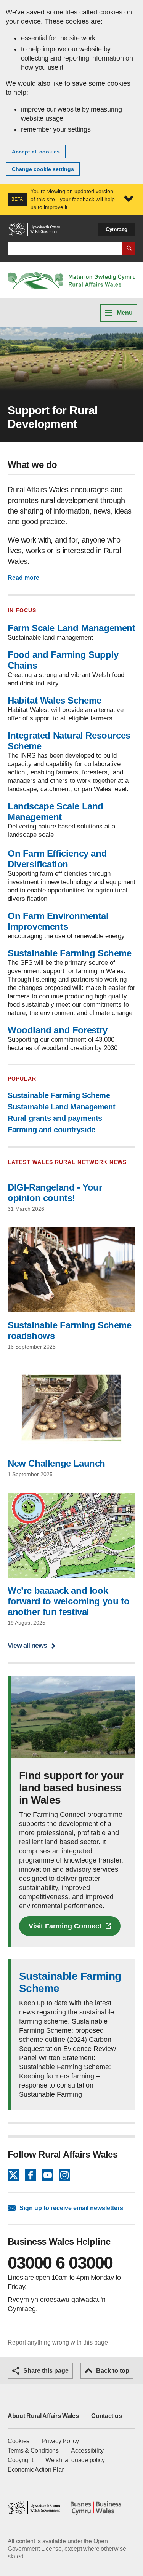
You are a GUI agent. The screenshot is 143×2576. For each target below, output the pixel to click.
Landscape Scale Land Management (55, 812)
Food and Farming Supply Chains (63, 660)
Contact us (106, 2416)
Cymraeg (117, 229)
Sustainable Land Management (61, 1107)
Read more (23, 578)
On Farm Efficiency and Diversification (57, 859)
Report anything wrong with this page (58, 2342)
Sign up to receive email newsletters (71, 2208)
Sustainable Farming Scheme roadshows (70, 1330)
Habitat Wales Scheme (55, 700)
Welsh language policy (75, 2460)
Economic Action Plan (36, 2470)
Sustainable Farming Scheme (70, 953)
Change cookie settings (43, 169)
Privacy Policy (60, 2441)
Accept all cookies (36, 152)
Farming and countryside (51, 1130)
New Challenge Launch (56, 1463)
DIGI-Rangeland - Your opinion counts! (55, 1193)
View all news (27, 1645)
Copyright (20, 2460)
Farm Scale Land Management (71, 628)
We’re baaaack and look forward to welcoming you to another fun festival (68, 1601)
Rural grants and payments (55, 1118)
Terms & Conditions (33, 2451)
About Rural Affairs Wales (43, 2416)
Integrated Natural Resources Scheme (69, 741)
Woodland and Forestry (58, 1030)
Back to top (113, 2371)
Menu (125, 313)
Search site (129, 248)
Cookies (18, 2441)
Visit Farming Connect (65, 1926)
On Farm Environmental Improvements (58, 921)
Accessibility (87, 2451)
